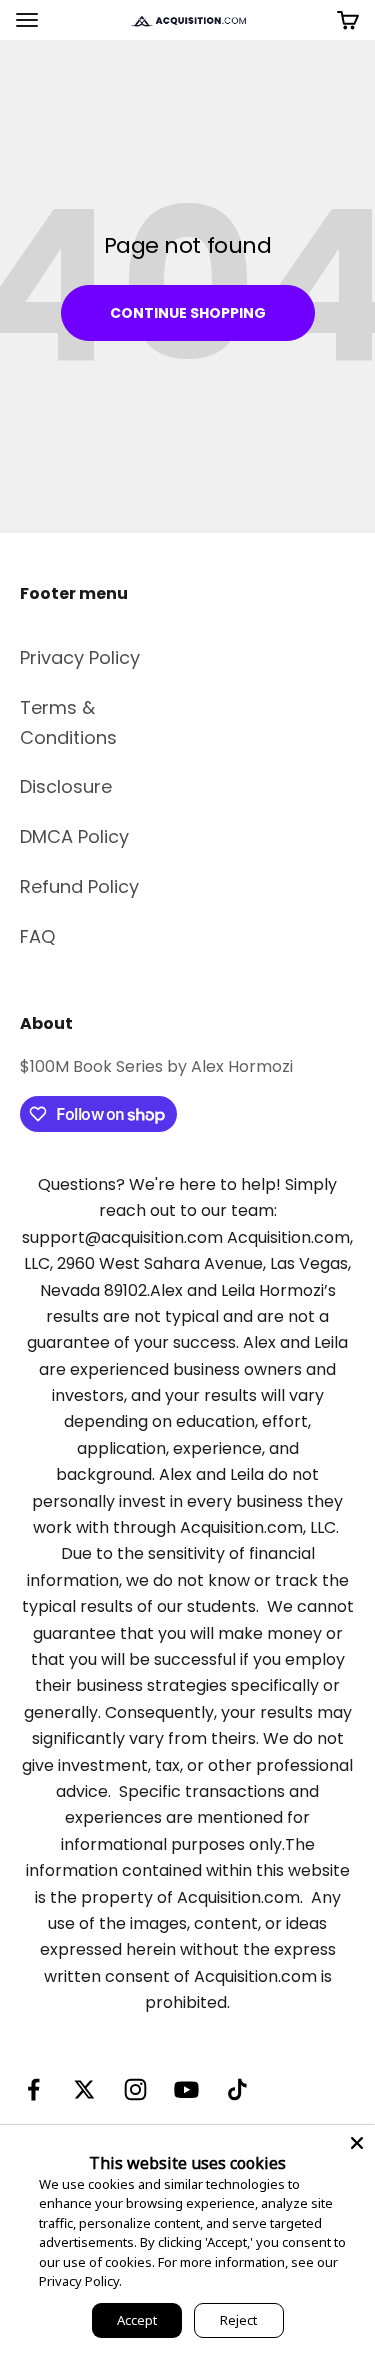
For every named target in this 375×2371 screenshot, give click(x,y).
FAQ (37, 936)
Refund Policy (79, 886)
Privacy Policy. (80, 2281)
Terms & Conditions (68, 722)
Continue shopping (188, 313)
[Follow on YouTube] (186, 2089)
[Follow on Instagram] (135, 2089)
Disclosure (66, 786)
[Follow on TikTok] (237, 2089)
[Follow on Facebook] (33, 2089)
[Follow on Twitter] (84, 2089)
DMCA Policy (74, 836)
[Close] (357, 2143)
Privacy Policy (80, 657)
